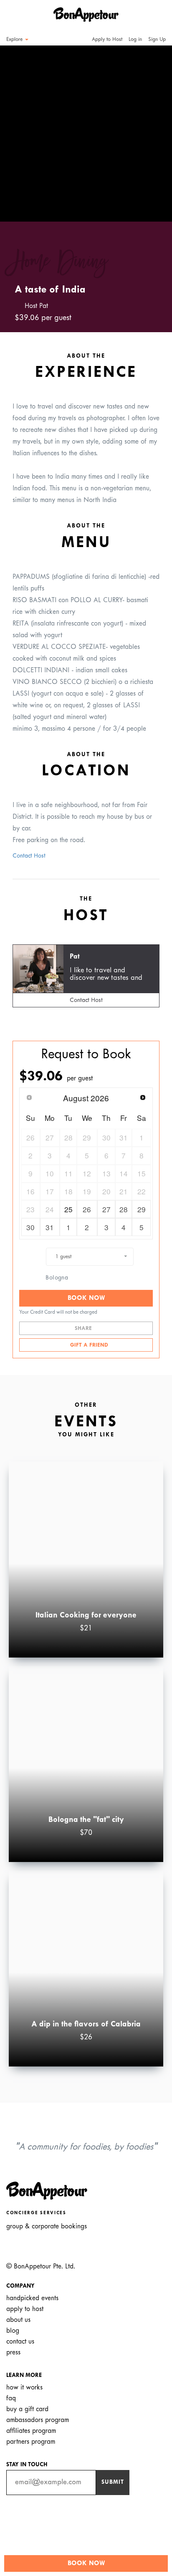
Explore (15, 40)
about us (18, 2320)
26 (87, 1209)
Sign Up (157, 40)
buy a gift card (27, 2409)
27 (106, 1209)
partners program (31, 2442)
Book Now (86, 1298)
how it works (24, 2388)
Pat (75, 957)
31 (50, 1227)
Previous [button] (18, 126)
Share (84, 1329)
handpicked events (32, 2298)
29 (142, 1209)
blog (13, 2331)
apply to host (25, 2309)
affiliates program (31, 2431)
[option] (86, 134)
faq (11, 2398)
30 (30, 1227)
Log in (135, 40)
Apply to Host (106, 40)
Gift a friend (88, 1345)
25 (68, 1209)
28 (124, 1209)
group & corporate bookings (47, 2227)
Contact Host (29, 856)
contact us (20, 2342)
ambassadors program (38, 2420)
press (13, 2353)
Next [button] (154, 126)
